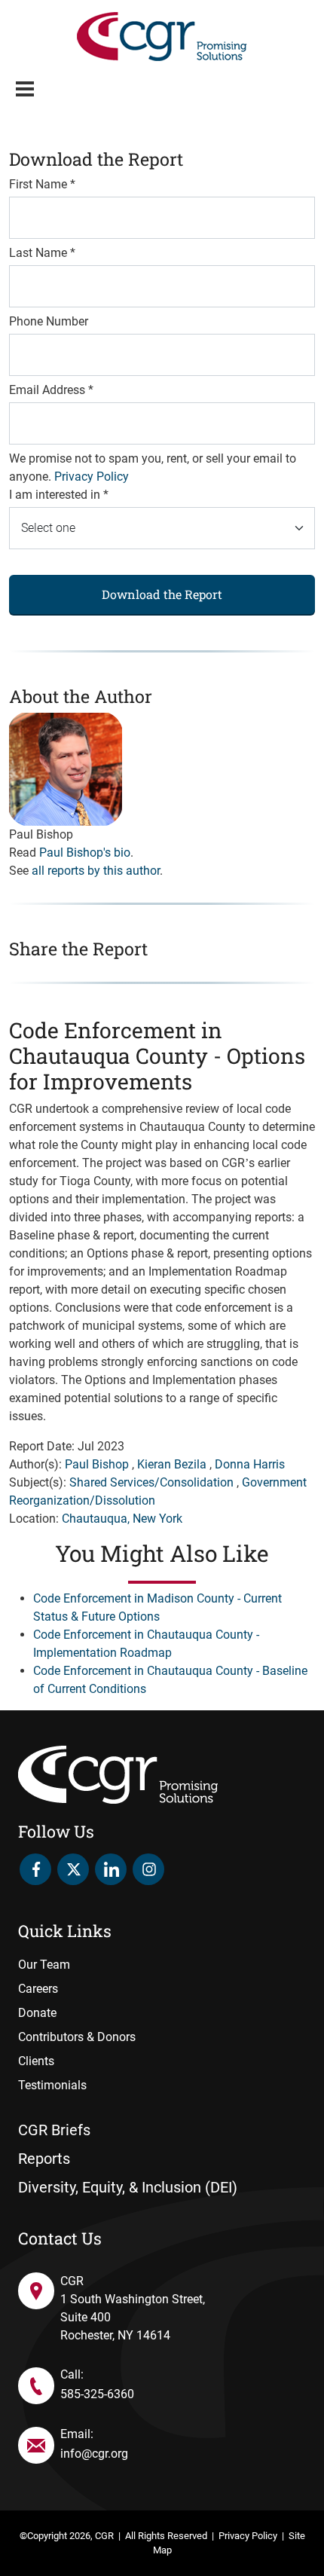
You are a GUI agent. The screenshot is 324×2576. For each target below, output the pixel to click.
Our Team (44, 1965)
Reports (44, 2159)
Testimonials (52, 2085)
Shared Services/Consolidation (151, 1482)
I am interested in (59, 495)
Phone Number (49, 321)
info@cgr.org (94, 2454)
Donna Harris (250, 1464)
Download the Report (162, 594)
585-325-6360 (97, 2394)
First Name (42, 184)
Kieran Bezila (172, 1464)
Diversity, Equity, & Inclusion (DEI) (128, 2187)
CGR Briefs (54, 2130)
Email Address (51, 390)
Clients (36, 2061)
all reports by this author (96, 871)
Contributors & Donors (77, 2037)
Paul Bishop (97, 1464)
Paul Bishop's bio (85, 853)
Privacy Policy (92, 477)
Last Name (42, 253)
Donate (37, 2013)
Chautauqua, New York (122, 1519)
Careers (38, 1989)
